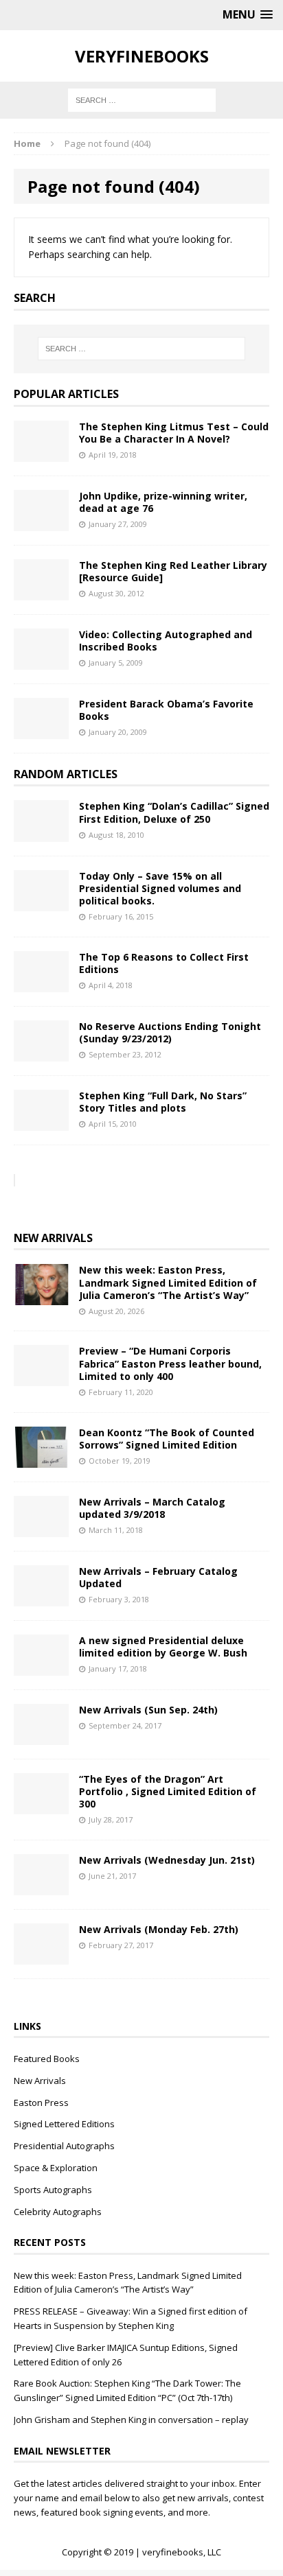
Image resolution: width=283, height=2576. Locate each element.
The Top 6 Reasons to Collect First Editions (164, 963)
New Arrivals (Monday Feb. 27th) (159, 1929)
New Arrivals (53, 1238)
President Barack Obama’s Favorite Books (166, 710)
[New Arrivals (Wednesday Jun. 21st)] (41, 1887)
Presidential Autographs (64, 2146)
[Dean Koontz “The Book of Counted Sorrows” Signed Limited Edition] (41, 1459)
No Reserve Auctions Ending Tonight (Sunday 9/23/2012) (170, 1032)
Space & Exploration (56, 2168)
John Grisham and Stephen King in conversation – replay (131, 2420)
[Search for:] (142, 99)
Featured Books (47, 2059)
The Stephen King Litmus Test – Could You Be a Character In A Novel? (174, 433)
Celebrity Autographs (58, 2212)
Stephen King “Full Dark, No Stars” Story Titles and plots (163, 1102)
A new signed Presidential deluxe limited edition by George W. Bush (163, 1647)
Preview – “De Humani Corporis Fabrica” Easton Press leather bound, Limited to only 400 (170, 1363)
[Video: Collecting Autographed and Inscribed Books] (41, 661)
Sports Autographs (53, 2190)
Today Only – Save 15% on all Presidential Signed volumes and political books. (160, 888)
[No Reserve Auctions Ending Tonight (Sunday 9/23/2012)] (41, 1053)
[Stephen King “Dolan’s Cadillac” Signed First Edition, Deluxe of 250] (41, 833)
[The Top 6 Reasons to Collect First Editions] (41, 984)
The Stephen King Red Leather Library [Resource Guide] (173, 571)
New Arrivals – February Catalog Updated (158, 1577)
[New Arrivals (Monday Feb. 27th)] (41, 1957)
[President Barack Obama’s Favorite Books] (41, 730)
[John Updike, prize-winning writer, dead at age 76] (41, 523)
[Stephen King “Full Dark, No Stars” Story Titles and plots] (41, 1122)
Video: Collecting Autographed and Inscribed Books (166, 641)
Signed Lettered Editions (64, 2124)
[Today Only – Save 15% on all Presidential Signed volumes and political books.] (41, 903)
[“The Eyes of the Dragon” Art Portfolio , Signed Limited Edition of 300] (41, 1806)
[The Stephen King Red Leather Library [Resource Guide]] (41, 592)
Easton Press (41, 2103)
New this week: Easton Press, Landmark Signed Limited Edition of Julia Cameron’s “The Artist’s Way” (168, 1282)
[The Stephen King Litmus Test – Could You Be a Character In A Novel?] (41, 453)
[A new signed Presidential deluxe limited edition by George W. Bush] (41, 1667)
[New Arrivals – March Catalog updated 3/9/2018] (41, 1529)
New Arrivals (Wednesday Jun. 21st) (167, 1860)
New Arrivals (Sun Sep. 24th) (148, 1710)
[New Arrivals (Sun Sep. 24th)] (41, 1736)
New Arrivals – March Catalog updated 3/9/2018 (152, 1508)
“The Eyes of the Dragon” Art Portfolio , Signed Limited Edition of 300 (168, 1791)
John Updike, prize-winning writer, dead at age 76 (163, 502)
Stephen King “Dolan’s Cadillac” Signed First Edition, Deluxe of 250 (174, 812)
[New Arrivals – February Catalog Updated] (41, 1598)
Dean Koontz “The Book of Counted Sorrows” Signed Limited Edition (167, 1439)
